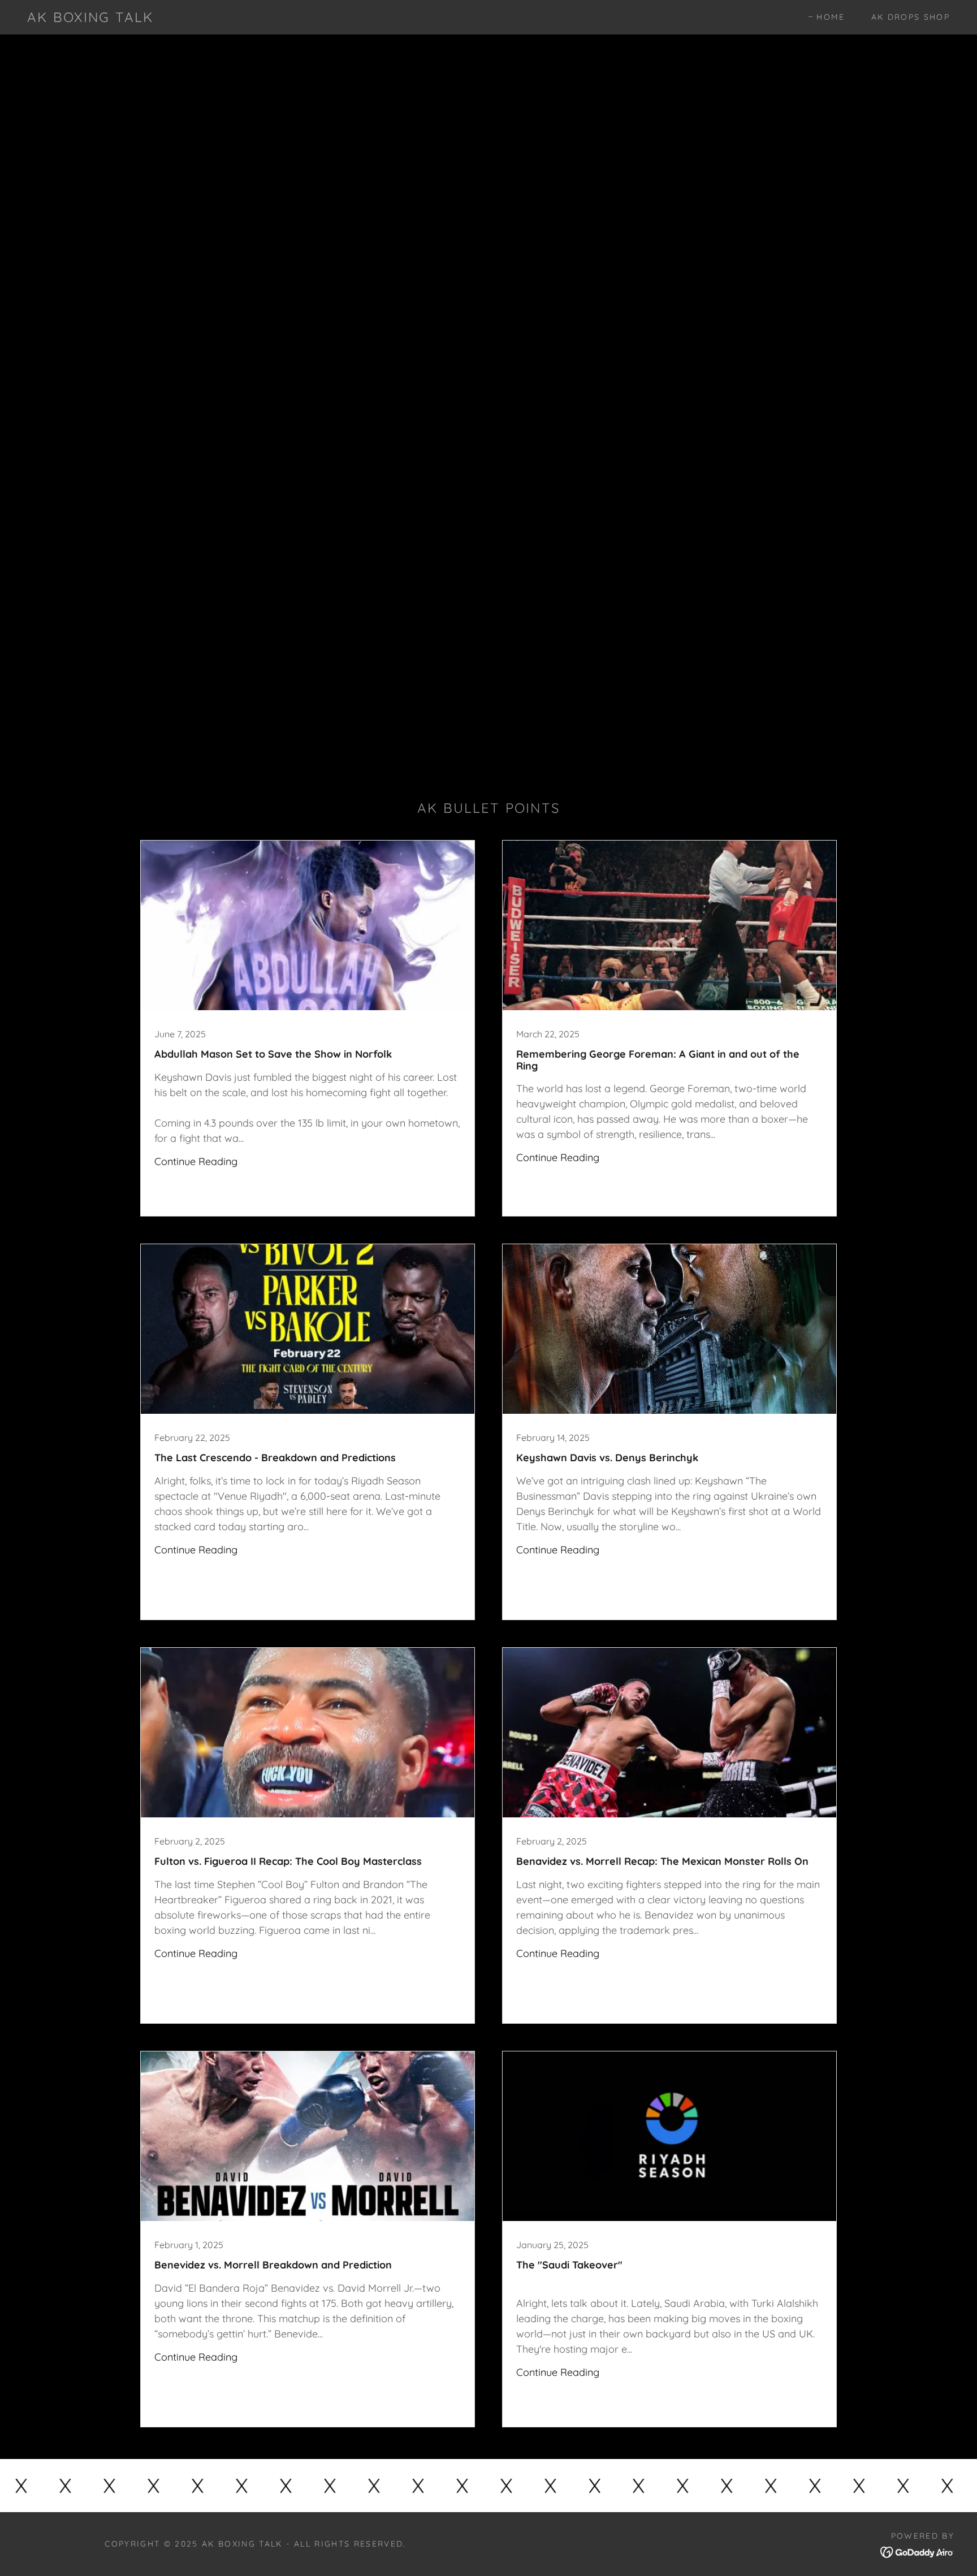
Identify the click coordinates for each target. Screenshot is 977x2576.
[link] (90, 18)
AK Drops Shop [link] (911, 17)
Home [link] (831, 17)
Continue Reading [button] (196, 1161)
